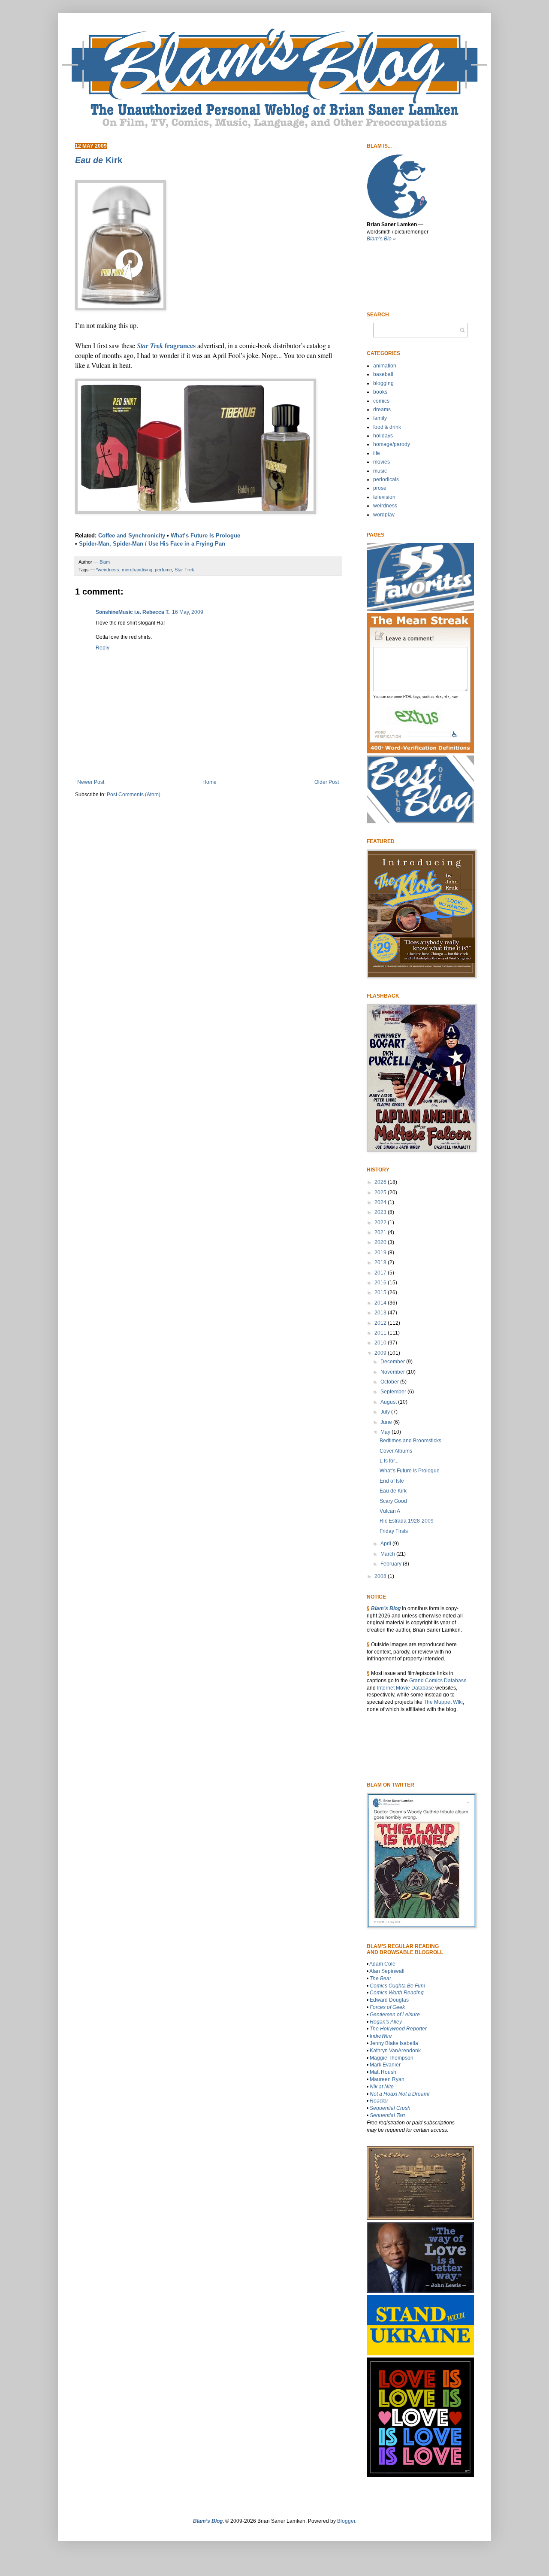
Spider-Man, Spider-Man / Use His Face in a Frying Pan (152, 544)
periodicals (386, 479)
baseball (383, 374)
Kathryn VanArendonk (395, 2051)
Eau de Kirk (393, 1491)
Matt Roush (383, 2072)
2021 (381, 1232)
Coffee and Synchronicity (132, 536)
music (380, 471)
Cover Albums (396, 1451)
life (377, 453)
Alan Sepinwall (387, 1971)
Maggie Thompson (392, 2058)
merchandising (137, 570)
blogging (383, 383)
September (394, 1392)
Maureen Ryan (387, 2079)
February (392, 1564)
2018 (381, 1262)
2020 (381, 1242)
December (393, 1362)
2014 (381, 1303)
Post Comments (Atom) (134, 795)
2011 (381, 1333)
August (389, 1402)
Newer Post (91, 782)
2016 (381, 1283)
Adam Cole (382, 1964)
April (386, 1544)
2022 (381, 1223)
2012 (381, 1323)
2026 (381, 1182)
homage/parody (392, 444)
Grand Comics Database (438, 1681)
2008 (381, 1576)
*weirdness (108, 570)
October (390, 1382)
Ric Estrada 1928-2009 (407, 1521)
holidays (383, 436)
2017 (381, 1273)
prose (380, 488)
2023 (381, 1212)
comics (381, 401)
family (380, 418)
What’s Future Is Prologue (205, 536)
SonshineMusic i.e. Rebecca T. (133, 612)
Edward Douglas (389, 2000)
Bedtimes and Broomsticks (410, 1441)
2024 (381, 1202)
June (387, 1422)
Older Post (327, 782)
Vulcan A (390, 1511)
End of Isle (392, 1481)
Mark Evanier (385, 2065)
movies (382, 462)
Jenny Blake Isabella (394, 2043)
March (388, 1554)
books (380, 392)
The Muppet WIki (443, 1702)
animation (385, 366)
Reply (103, 648)
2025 (381, 1192)
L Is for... (389, 1461)
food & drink (387, 427)
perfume (163, 570)
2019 (381, 1253)
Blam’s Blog (386, 1608)
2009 (381, 1353)
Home (210, 782)
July (386, 1412)
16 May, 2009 (188, 612)
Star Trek (184, 570)
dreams (382, 410)
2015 (381, 1293)
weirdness (385, 506)
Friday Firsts (394, 1531)
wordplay (384, 515)
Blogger (346, 2521)
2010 (381, 1343)
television (384, 497)
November (393, 1372)
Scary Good (393, 1501)
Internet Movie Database (406, 1688)
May (386, 1432)
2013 (381, 1313)
